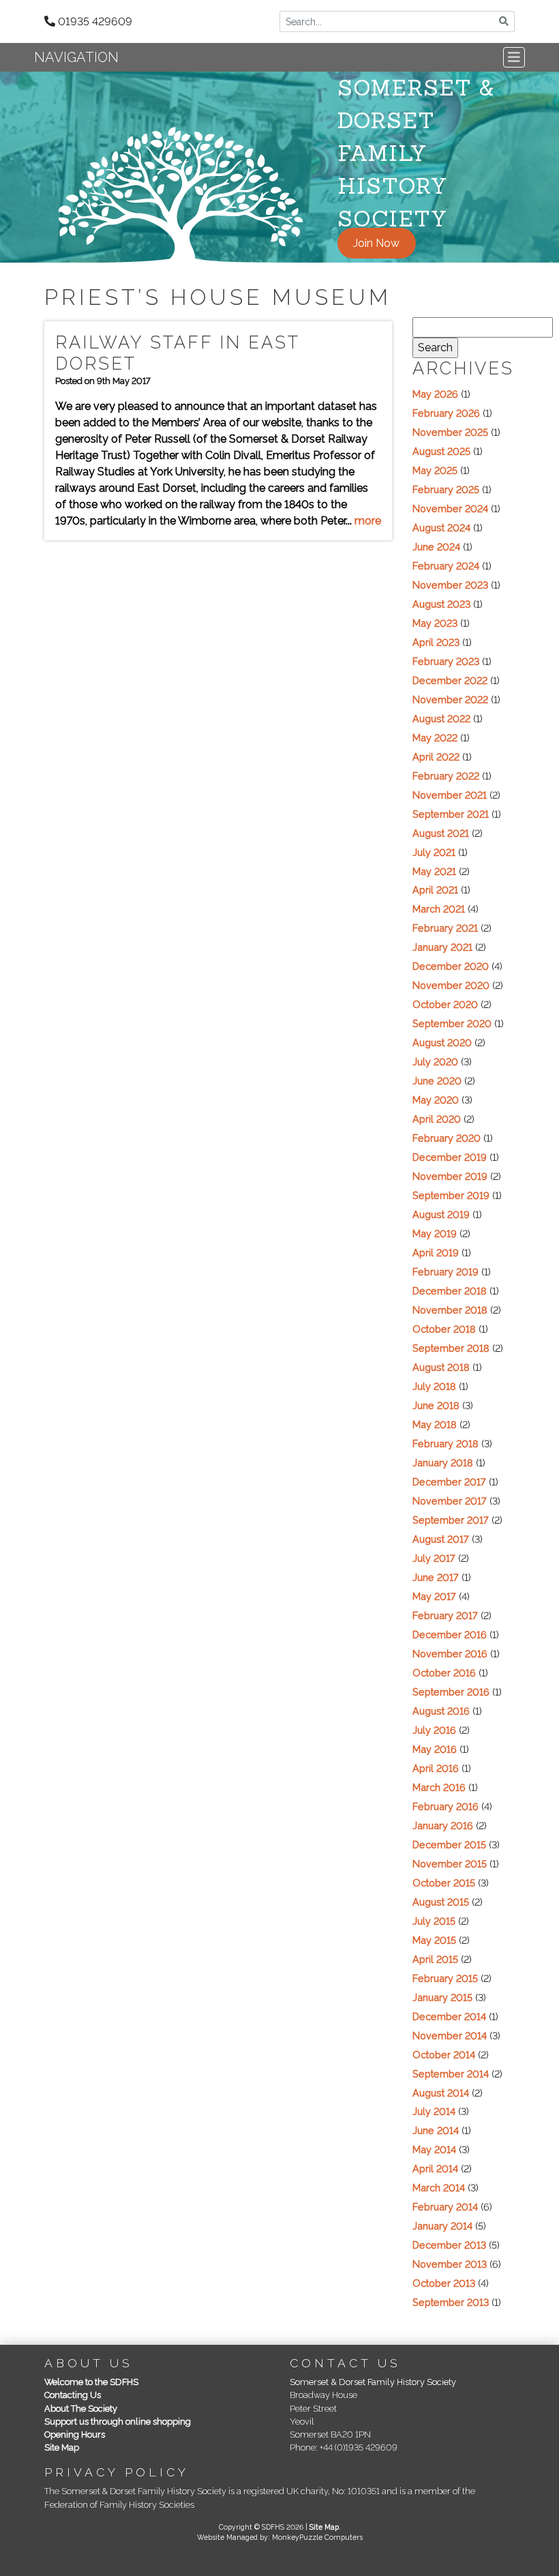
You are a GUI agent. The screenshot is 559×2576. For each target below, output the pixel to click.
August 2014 (441, 2093)
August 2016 (441, 1711)
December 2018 (450, 1291)
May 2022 (435, 738)
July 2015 (434, 1921)
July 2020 (435, 1062)
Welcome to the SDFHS (91, 2382)
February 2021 (445, 928)
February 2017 (445, 1615)
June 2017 (436, 1577)
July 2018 (434, 1386)
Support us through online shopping (118, 2422)
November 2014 (450, 2035)
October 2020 (445, 1004)
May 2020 (436, 1100)
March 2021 (439, 909)
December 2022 (450, 680)
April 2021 (435, 890)
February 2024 (446, 566)
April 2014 (435, 2168)
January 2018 (443, 1463)
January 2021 (442, 947)
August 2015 (441, 1902)
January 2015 (442, 1997)
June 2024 (436, 547)
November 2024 (450, 508)
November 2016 (450, 1654)
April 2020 (437, 1119)
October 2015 (444, 1883)
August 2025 (441, 451)
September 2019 (451, 1195)
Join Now (376, 243)
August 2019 (441, 1214)
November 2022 (450, 699)
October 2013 (444, 2283)
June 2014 (436, 2130)
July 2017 (434, 1558)
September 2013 (451, 2302)
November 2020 (451, 985)
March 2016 (439, 1787)
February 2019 (445, 1272)
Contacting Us (73, 2395)
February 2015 (445, 1978)
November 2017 (450, 1501)
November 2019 (450, 1176)
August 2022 (441, 719)
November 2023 (450, 585)
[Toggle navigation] (514, 57)
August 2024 (441, 528)
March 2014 (439, 2188)
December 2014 (449, 2016)
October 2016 (444, 1673)
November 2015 (450, 1864)
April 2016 (436, 1768)
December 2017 (449, 1482)
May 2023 (435, 623)
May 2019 (435, 1233)
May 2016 (435, 1749)
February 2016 (445, 1806)
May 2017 (434, 1596)
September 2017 (451, 1520)
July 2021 (434, 852)
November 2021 (450, 795)
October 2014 (444, 2055)
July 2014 (434, 2111)
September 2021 (451, 814)
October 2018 (444, 1329)
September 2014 (451, 2074)
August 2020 (442, 1042)
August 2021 (441, 833)
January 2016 (443, 1825)
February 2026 (446, 413)
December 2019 (450, 1157)
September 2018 (451, 1348)
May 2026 (435, 394)
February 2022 (446, 776)
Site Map (62, 2447)
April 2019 (436, 1253)
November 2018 (450, 1310)
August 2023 (441, 604)
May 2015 (434, 1940)
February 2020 (447, 1138)
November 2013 (450, 2264)
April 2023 (436, 642)
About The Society (81, 2409)
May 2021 (434, 871)
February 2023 (446, 661)
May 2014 (434, 2149)
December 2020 (451, 966)
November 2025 (450, 432)
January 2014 (442, 2226)
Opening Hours (75, 2434)
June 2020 (437, 1081)
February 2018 (445, 1444)
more (368, 521)
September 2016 (451, 1692)
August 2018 (441, 1367)
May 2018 (435, 1424)
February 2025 (446, 489)
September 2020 (452, 1023)
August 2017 (441, 1539)
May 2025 (435, 470)
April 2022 (436, 757)
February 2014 (445, 2207)
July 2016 (434, 1730)
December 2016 (450, 1634)
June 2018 (436, 1405)
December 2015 (449, 1845)
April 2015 (435, 1959)
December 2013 (449, 2245)
